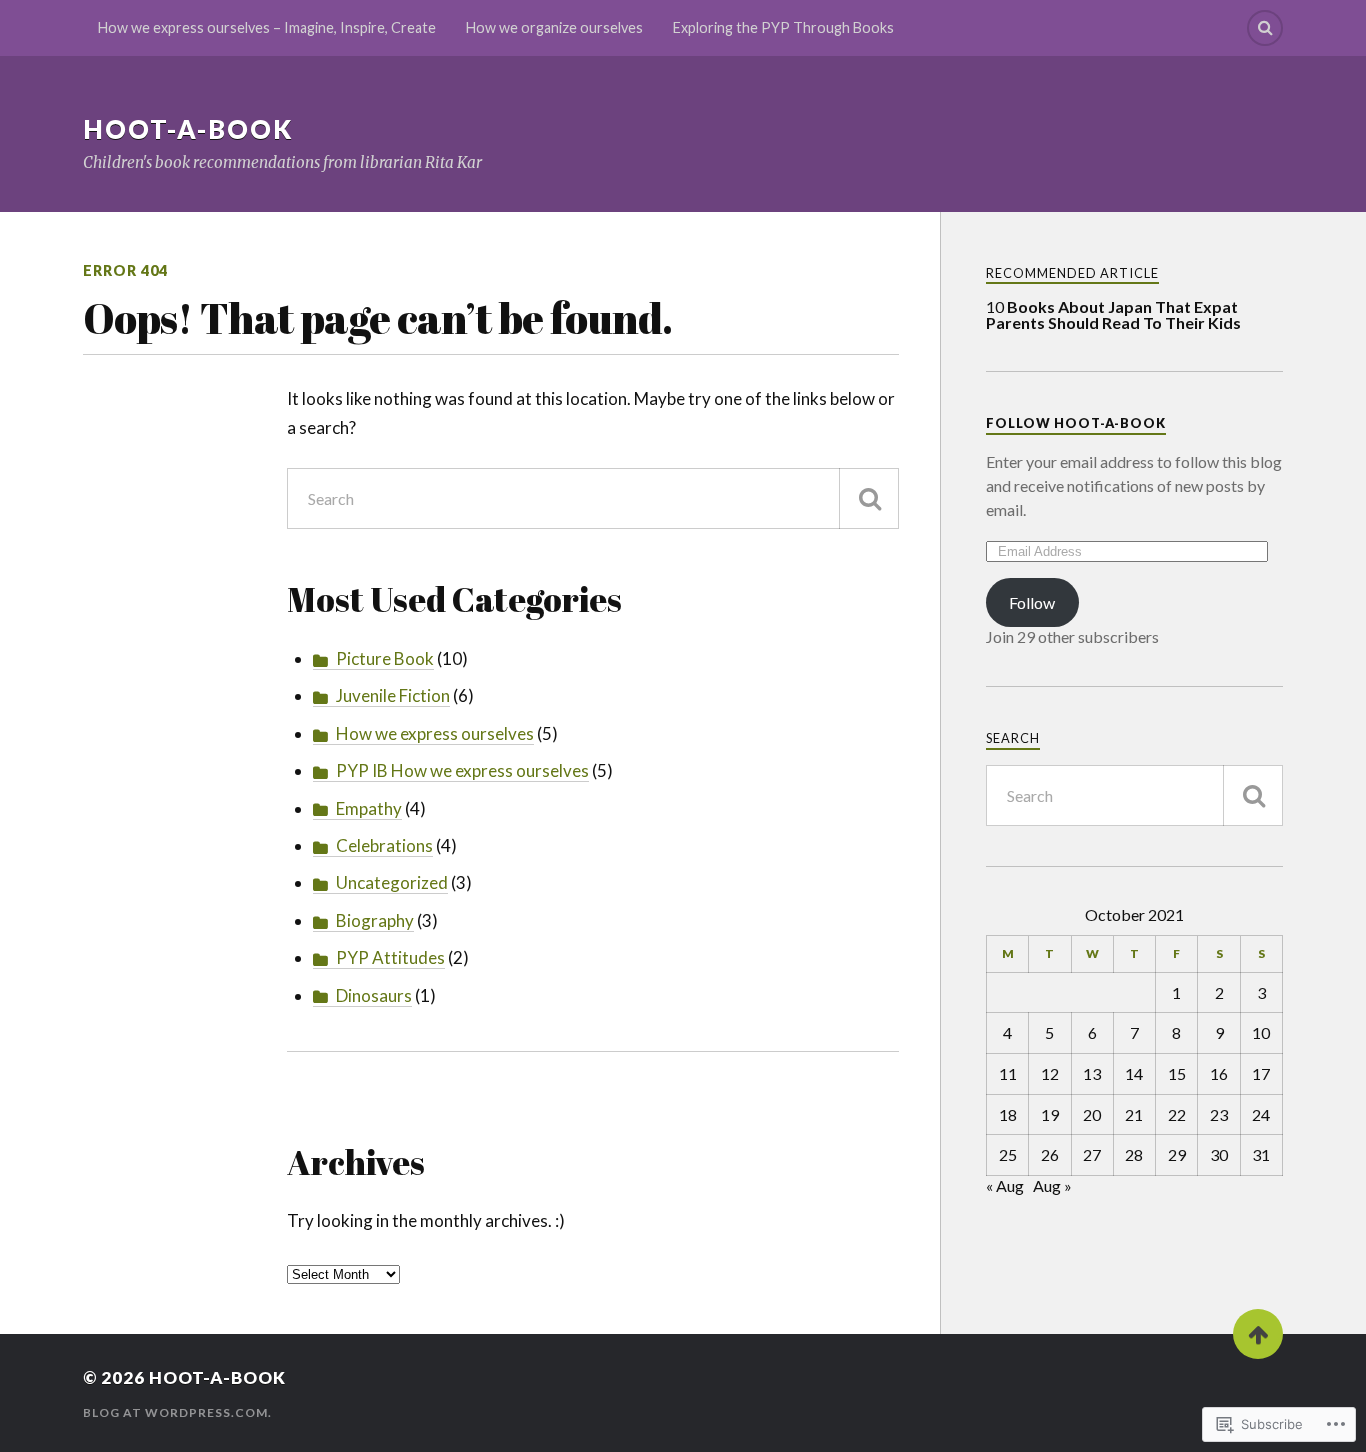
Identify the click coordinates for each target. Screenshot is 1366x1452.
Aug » (1052, 1185)
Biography (375, 920)
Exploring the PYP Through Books (783, 27)
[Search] (1265, 28)
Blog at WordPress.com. (177, 1412)
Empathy (369, 808)
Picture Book (385, 658)
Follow (1032, 602)
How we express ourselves (435, 733)
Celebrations (384, 845)
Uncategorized (392, 882)
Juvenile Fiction (393, 695)
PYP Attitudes (390, 957)
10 (1113, 314)
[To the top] (1258, 1334)
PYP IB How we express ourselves (462, 770)
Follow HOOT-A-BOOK (1076, 423)
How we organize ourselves (554, 27)
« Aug (1005, 1185)
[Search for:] (593, 498)
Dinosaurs (374, 995)
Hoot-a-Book (188, 129)
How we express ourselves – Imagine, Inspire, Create (267, 27)
